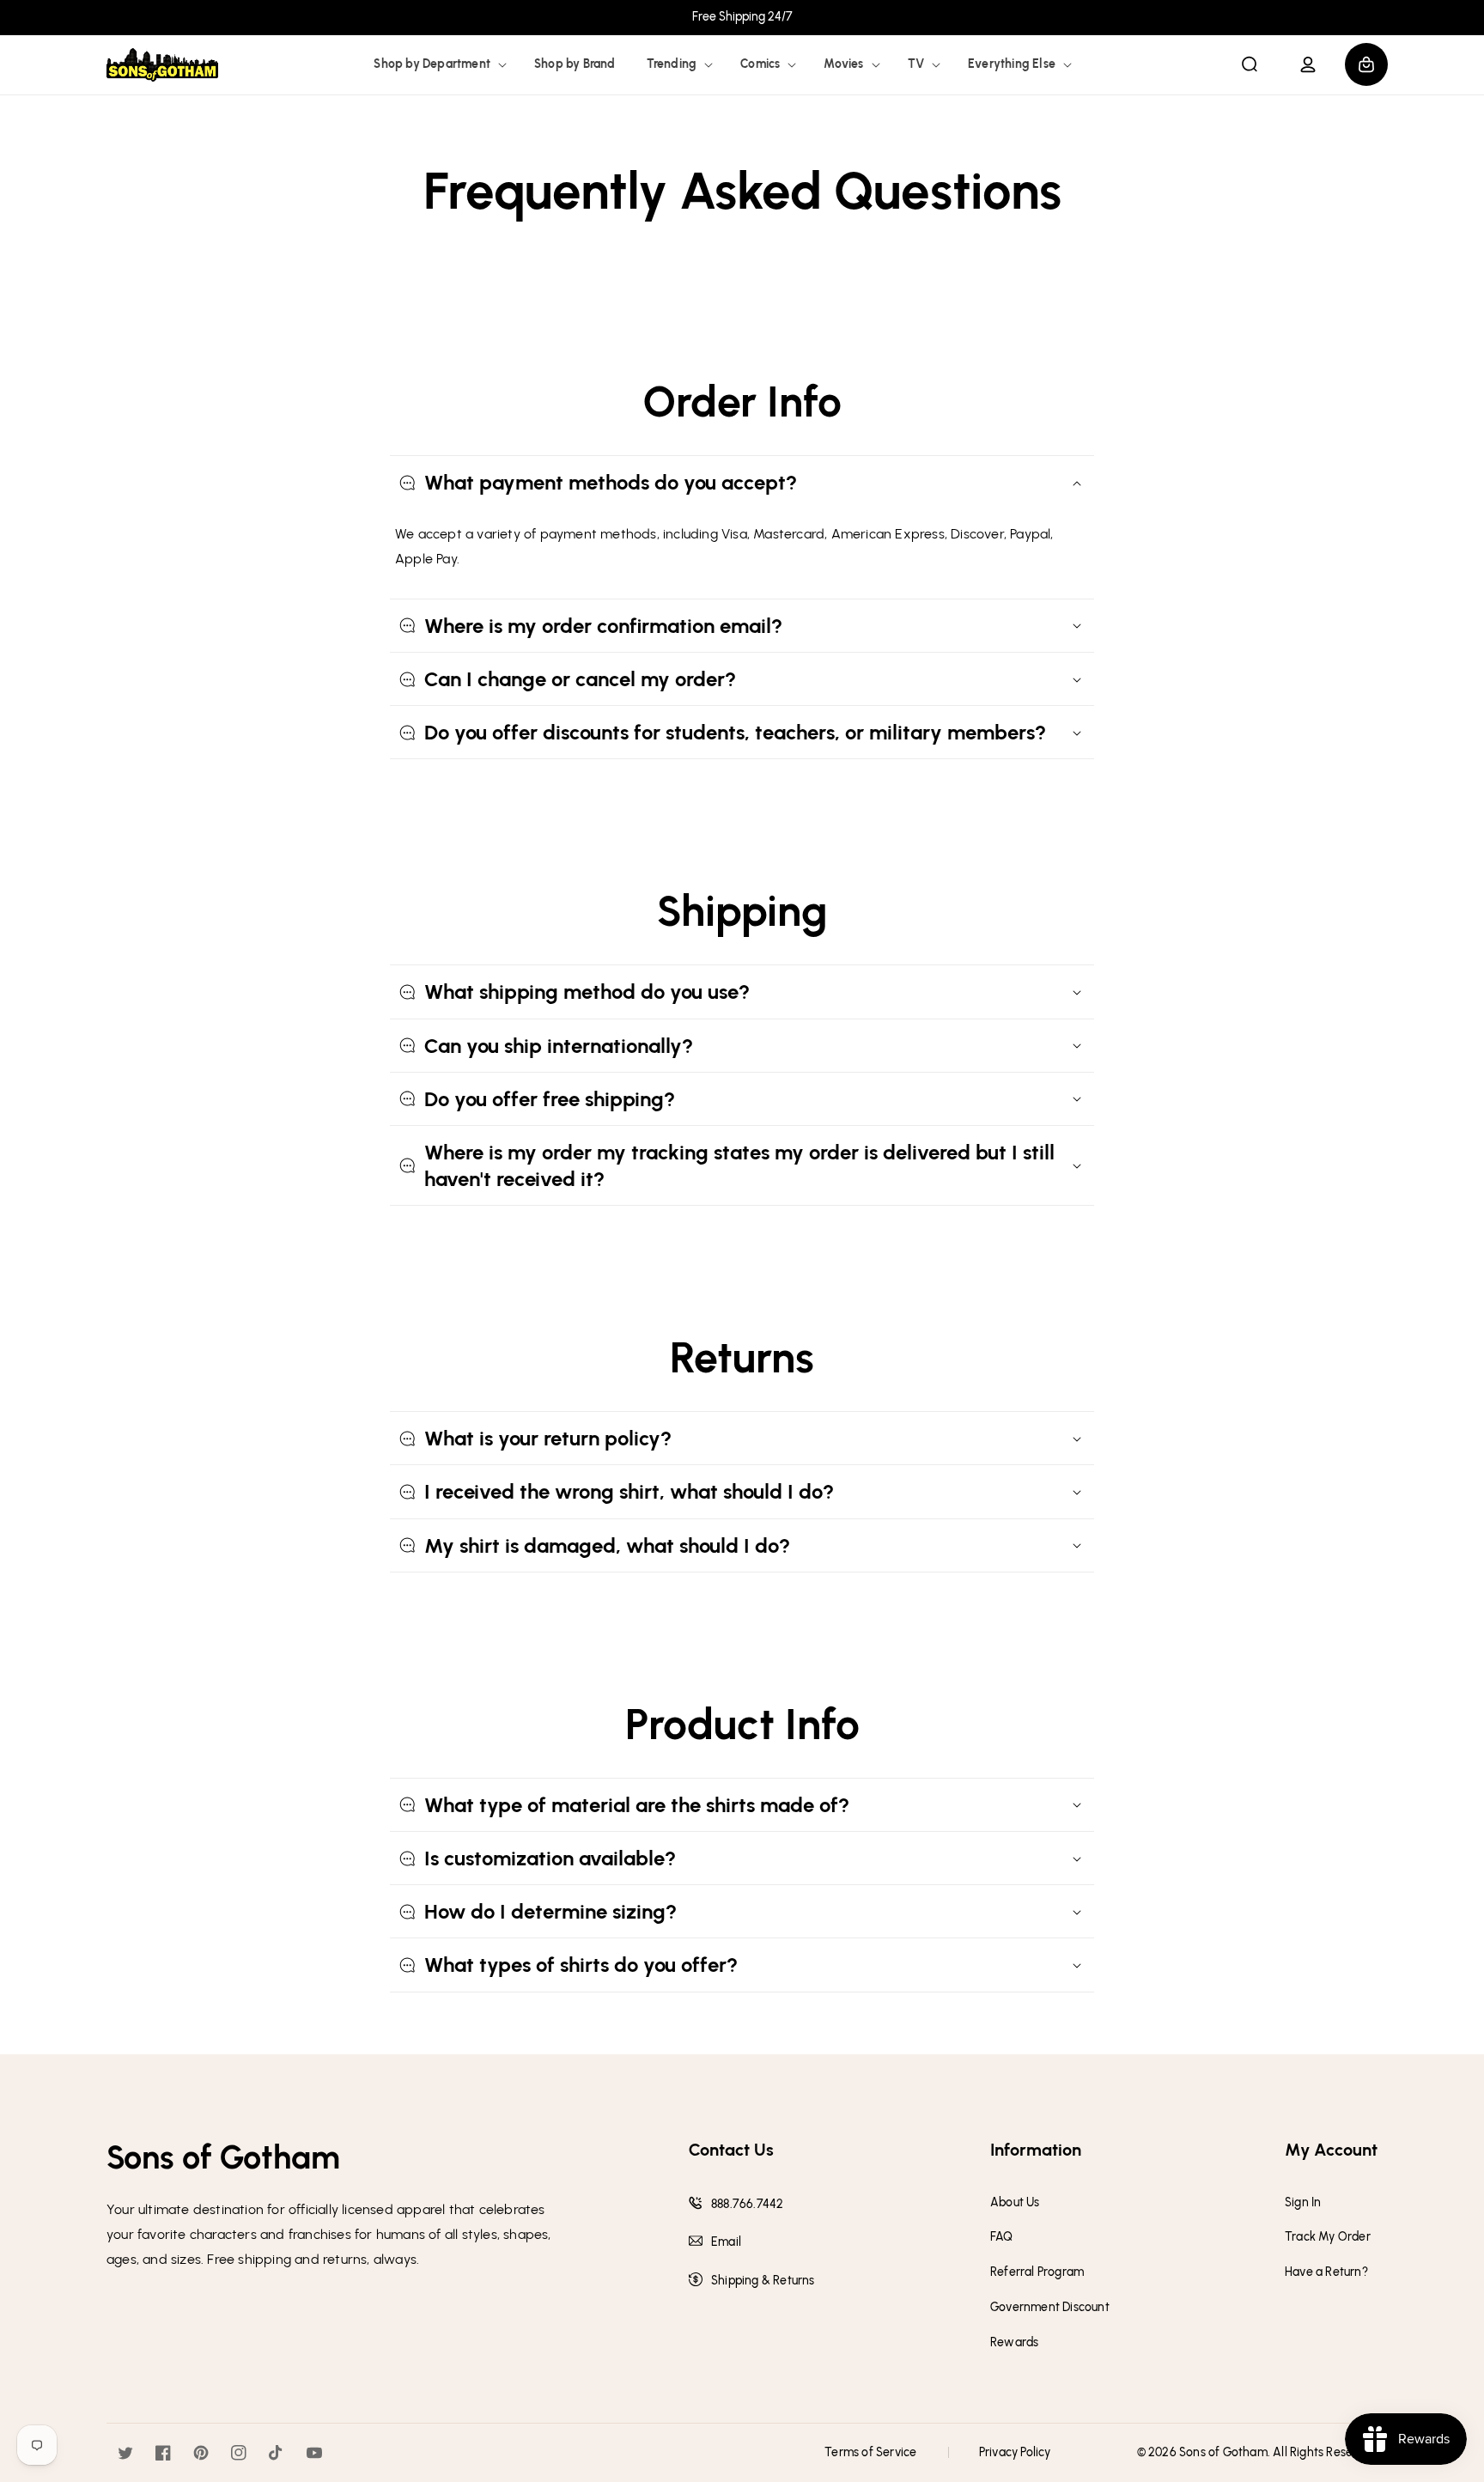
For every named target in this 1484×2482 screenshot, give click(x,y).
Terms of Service (870, 2452)
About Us (1015, 2203)
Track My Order (1328, 2237)
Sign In (1303, 2203)
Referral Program (1037, 2272)
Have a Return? (1326, 2272)
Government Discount (1050, 2308)
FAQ (1002, 2237)
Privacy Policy (1015, 2452)
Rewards (1014, 2343)
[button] (438, 64)
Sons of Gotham (1223, 2452)
